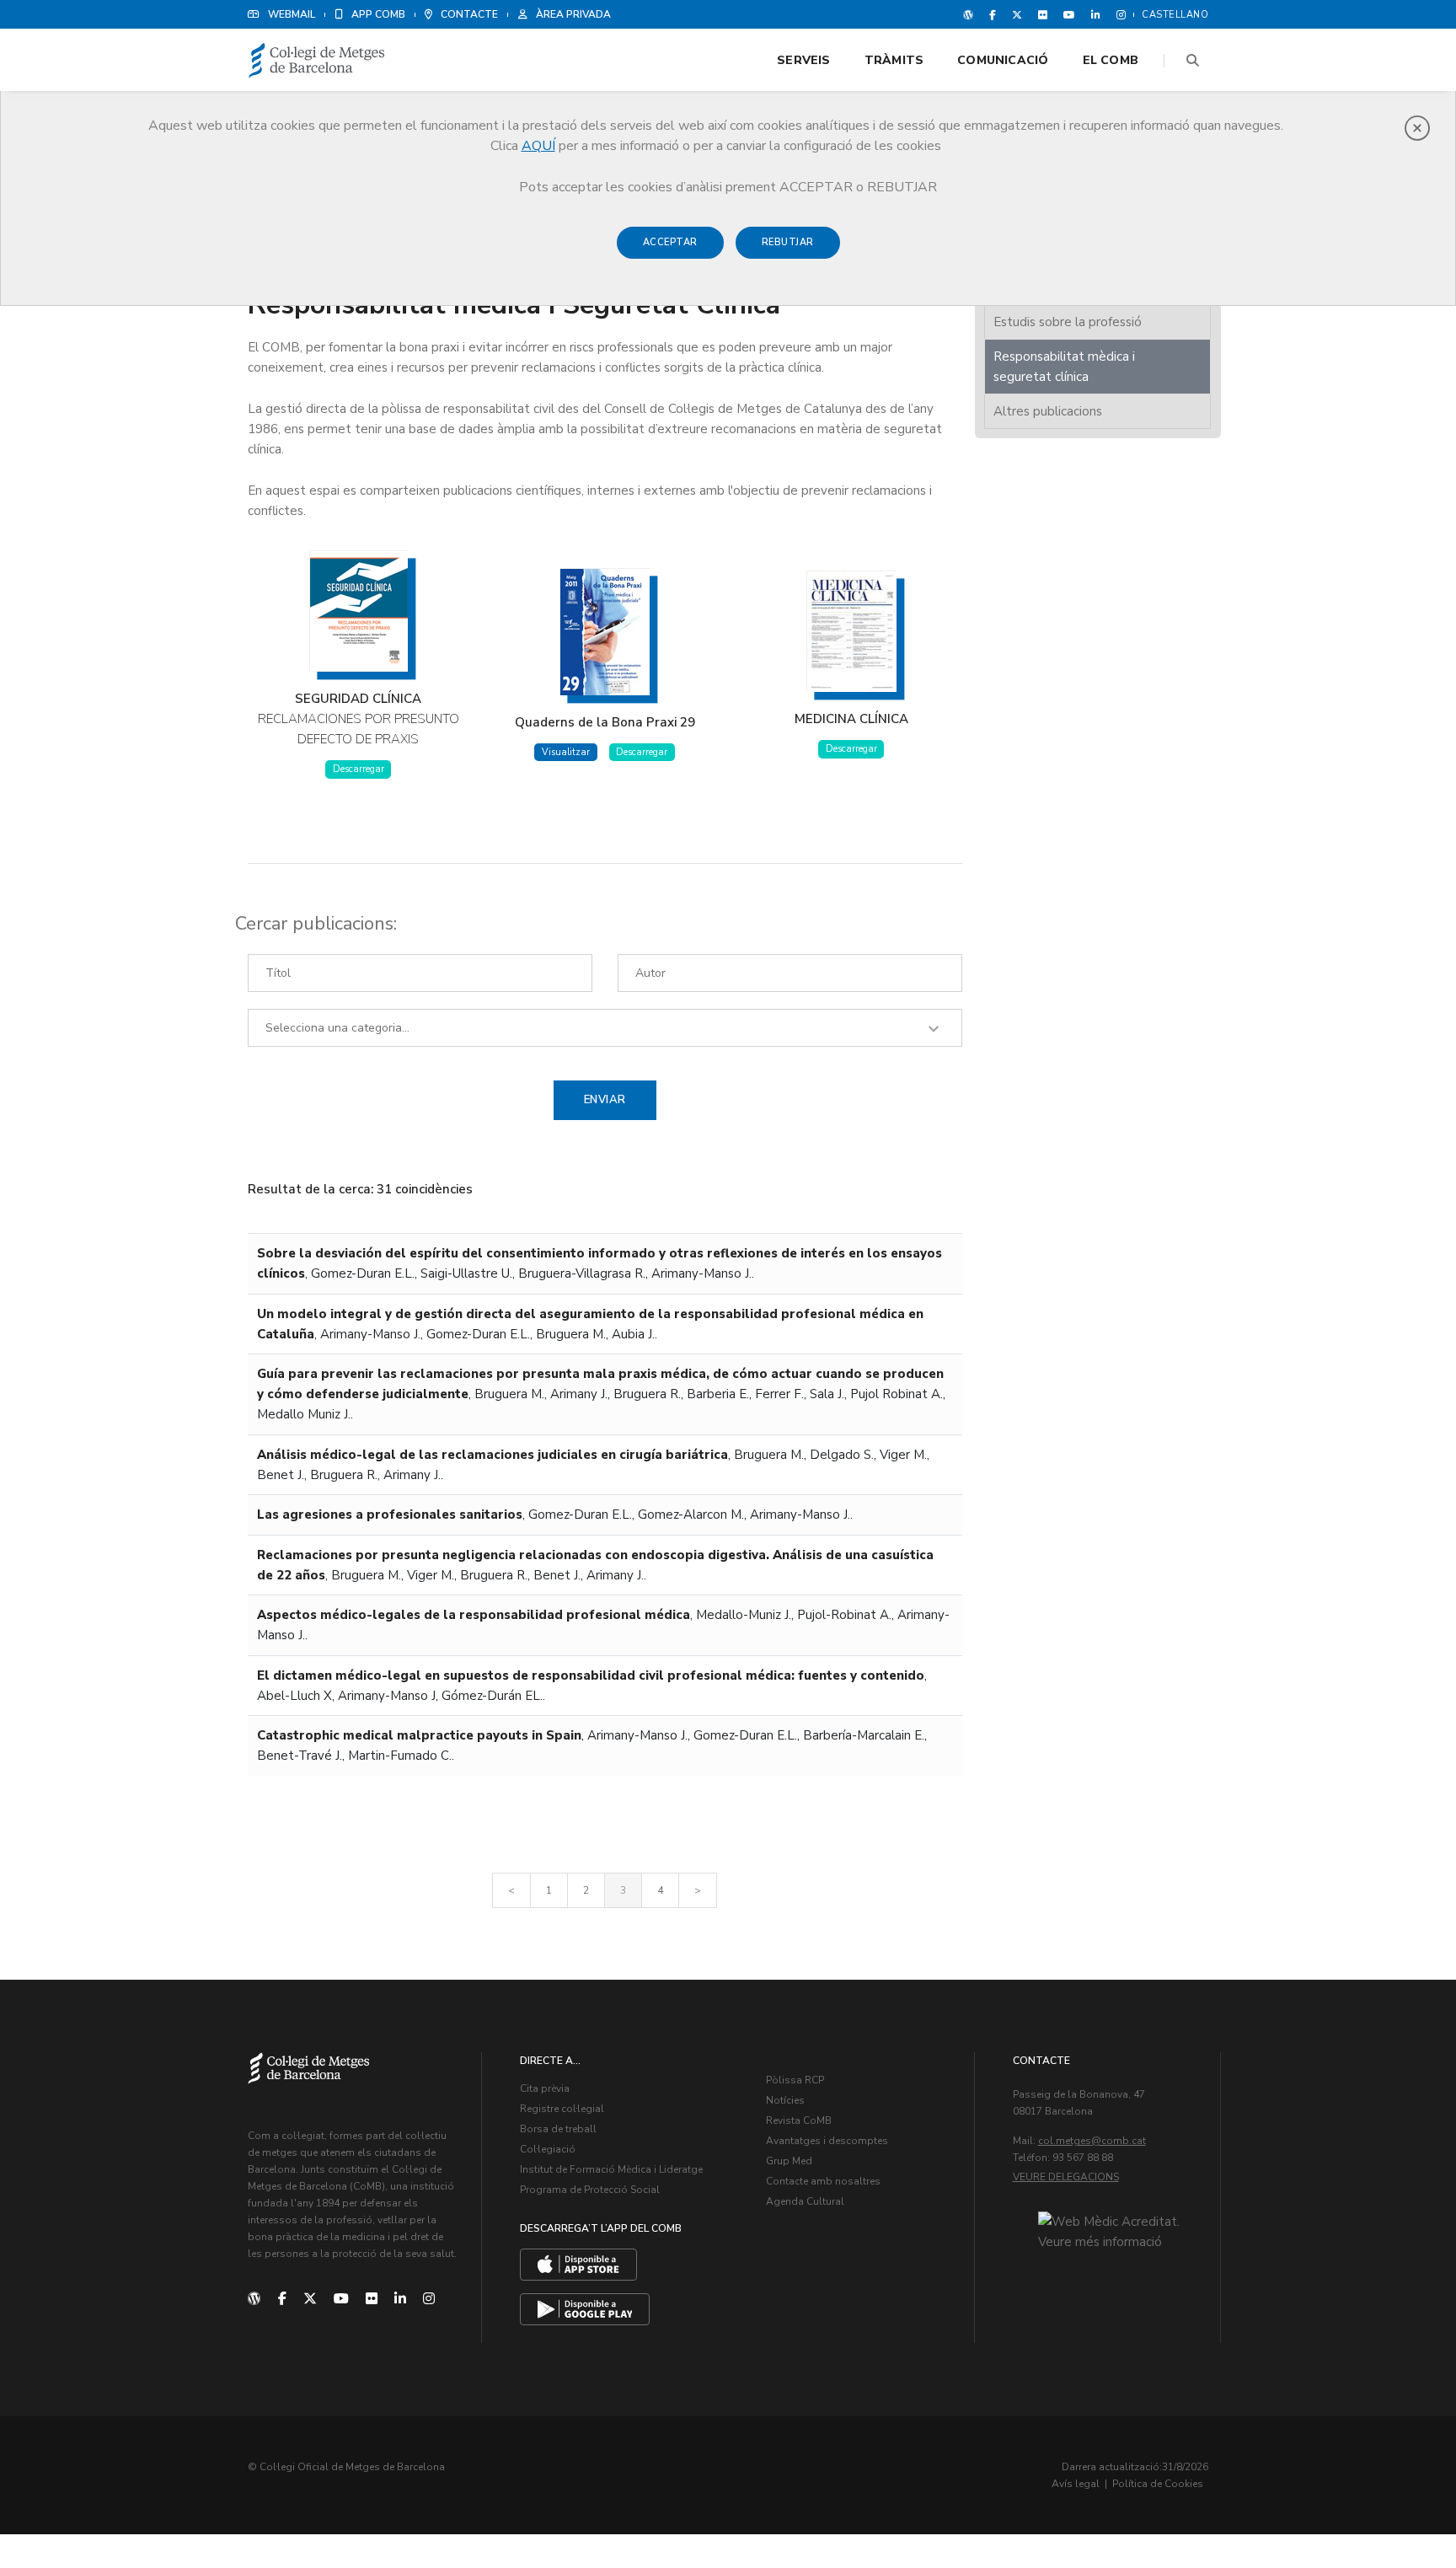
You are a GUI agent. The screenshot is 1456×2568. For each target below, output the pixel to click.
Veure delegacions (1066, 2177)
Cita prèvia (545, 2088)
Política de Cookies (1158, 2484)
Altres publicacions (1048, 411)
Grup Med (789, 2161)
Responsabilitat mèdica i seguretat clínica (1064, 367)
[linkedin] (400, 2299)
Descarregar (359, 769)
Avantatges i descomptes (827, 2141)
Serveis (803, 60)
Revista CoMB (799, 2120)
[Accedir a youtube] (1069, 14)
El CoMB (1111, 60)
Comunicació (1003, 60)
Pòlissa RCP (795, 2080)
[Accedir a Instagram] (1118, 14)
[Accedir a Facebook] (993, 14)
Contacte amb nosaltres (823, 2181)
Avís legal (1076, 2484)
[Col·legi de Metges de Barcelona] (317, 61)
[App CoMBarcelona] (578, 2265)
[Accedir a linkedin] (1096, 14)
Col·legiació (548, 2149)
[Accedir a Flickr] (1043, 14)
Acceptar (670, 242)
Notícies (785, 2100)
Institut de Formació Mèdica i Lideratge (611, 2169)
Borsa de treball (558, 2129)
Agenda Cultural (805, 2201)
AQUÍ (538, 146)
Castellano (1175, 15)
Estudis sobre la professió (1068, 322)
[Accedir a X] (1017, 14)
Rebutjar (788, 242)
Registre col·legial (562, 2109)
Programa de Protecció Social (590, 2190)
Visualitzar (566, 752)
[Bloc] (968, 14)
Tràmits (894, 60)
